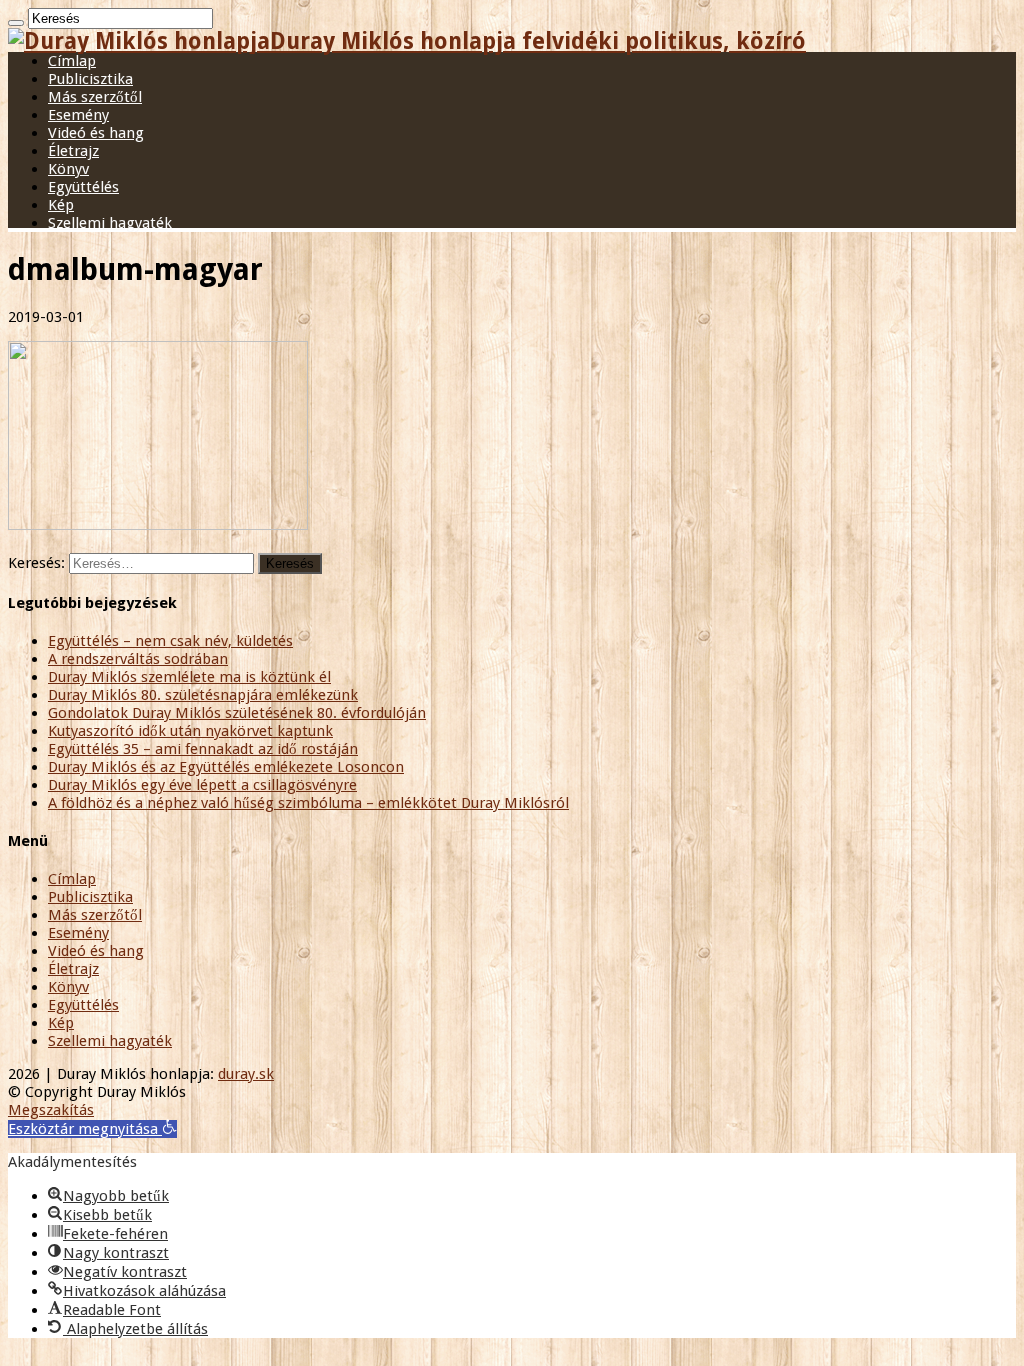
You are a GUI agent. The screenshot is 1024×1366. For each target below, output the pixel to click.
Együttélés (83, 187)
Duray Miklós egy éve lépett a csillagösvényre (202, 785)
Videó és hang (96, 133)
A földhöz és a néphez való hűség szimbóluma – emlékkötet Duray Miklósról (308, 803)
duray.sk (246, 1074)
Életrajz (73, 151)
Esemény (78, 115)
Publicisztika (90, 79)
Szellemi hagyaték (110, 223)
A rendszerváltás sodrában (138, 659)
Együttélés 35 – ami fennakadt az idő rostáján (203, 749)
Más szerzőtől (95, 97)
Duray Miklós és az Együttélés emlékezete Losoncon (226, 767)
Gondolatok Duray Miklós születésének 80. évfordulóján (237, 713)
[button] (92, 1129)
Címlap (72, 61)
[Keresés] (16, 23)
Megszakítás (51, 1110)
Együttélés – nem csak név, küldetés (170, 641)
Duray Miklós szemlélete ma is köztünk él (189, 677)
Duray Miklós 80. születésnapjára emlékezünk (203, 695)
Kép (61, 205)
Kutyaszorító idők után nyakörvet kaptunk (190, 731)
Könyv (68, 169)
